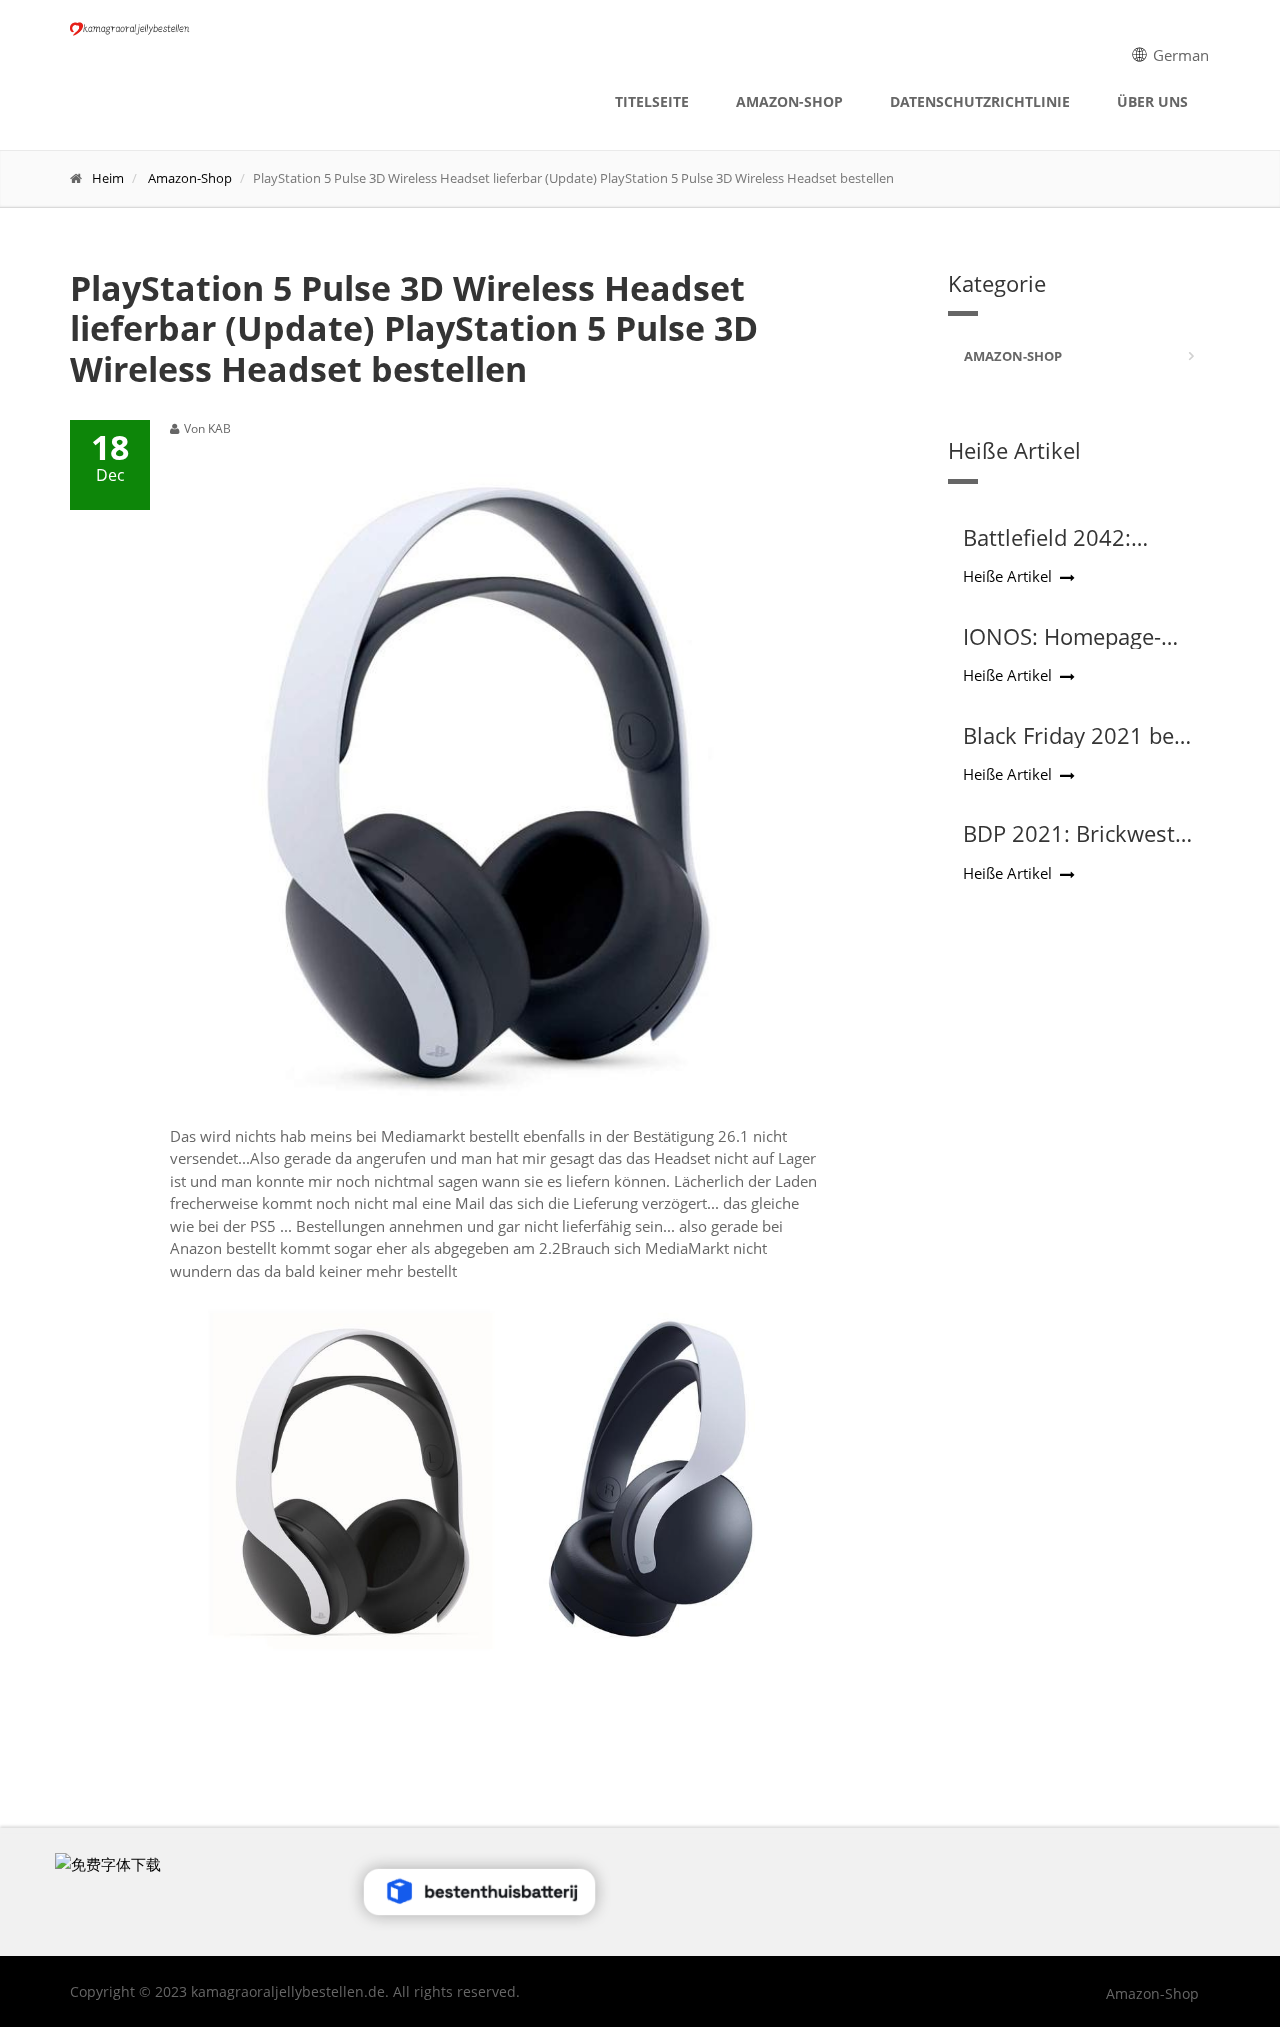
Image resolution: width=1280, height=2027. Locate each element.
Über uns (1152, 101)
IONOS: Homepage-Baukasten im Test (1062, 649)
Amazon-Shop (789, 101)
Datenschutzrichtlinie (980, 101)
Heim (108, 178)
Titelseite (652, 101)
